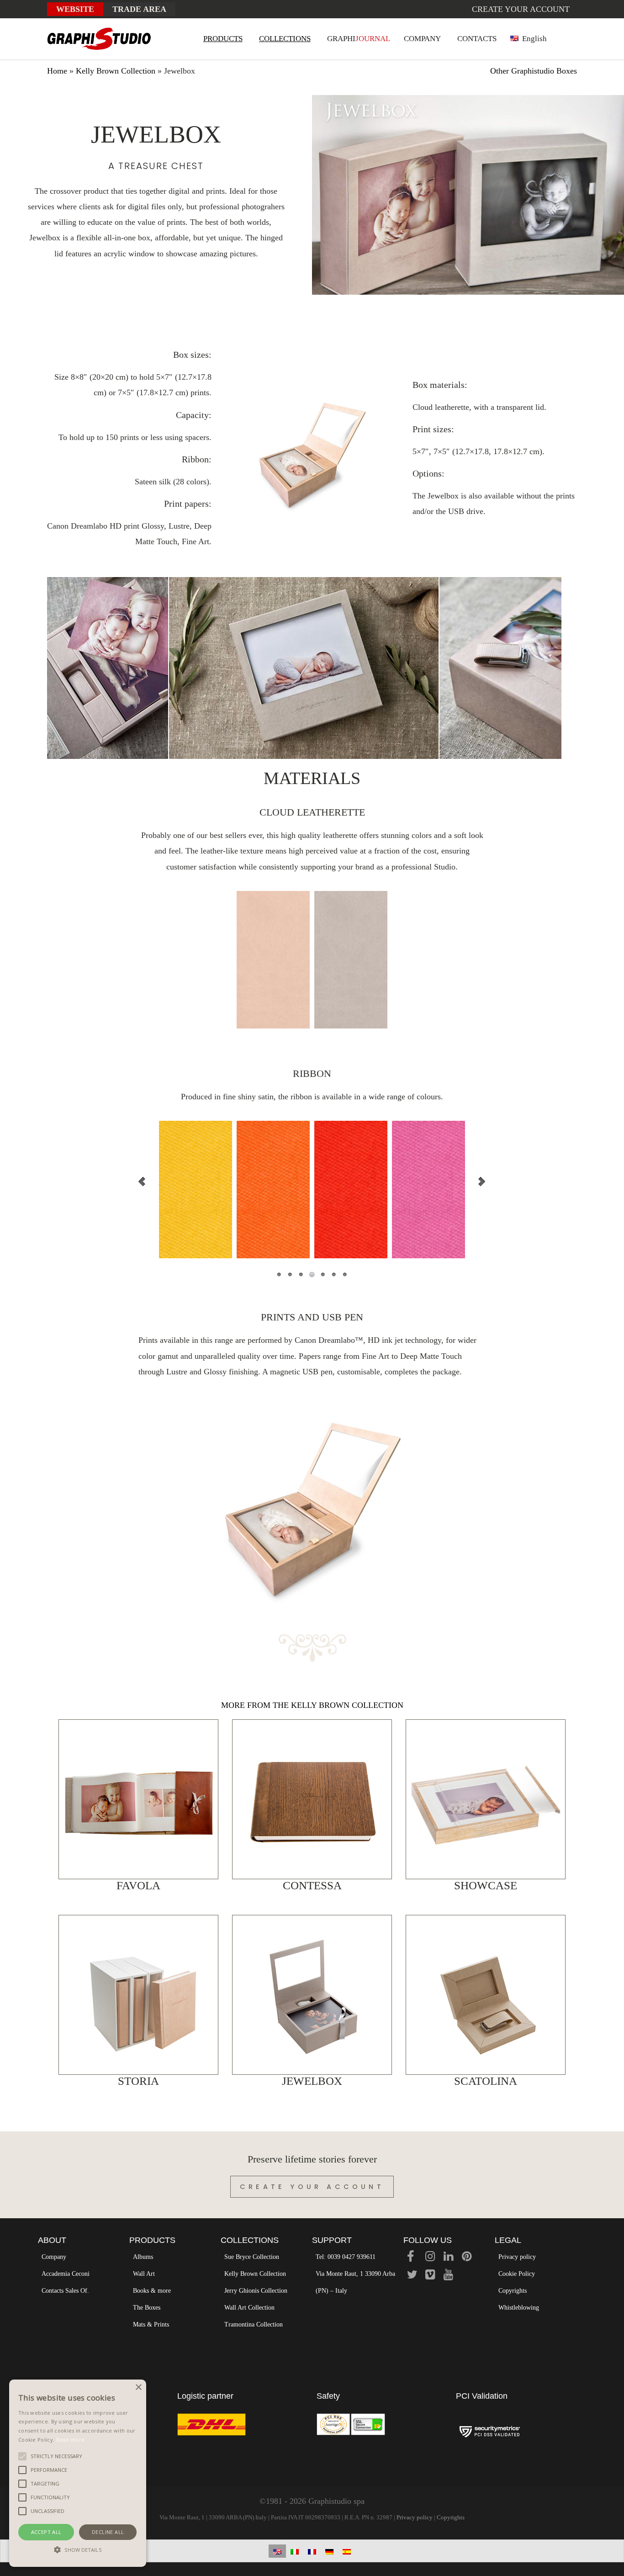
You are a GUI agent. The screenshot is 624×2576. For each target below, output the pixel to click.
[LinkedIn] (448, 2258)
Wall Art (144, 2274)
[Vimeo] (430, 2276)
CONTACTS (477, 39)
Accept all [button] (46, 2532)
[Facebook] (411, 2258)
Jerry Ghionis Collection (256, 2291)
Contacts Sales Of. (65, 2291)
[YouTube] (448, 2276)
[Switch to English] (277, 2551)
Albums (143, 2257)
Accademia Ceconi (66, 2274)
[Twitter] (412, 2276)
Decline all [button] (108, 2532)
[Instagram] (430, 2258)
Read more (71, 2440)
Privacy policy (517, 2257)
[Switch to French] (312, 2551)
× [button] (138, 2388)
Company (54, 2257)
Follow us (428, 2240)
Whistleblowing (519, 2308)
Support (332, 2240)
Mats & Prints (151, 2324)
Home (57, 71)
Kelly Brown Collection (116, 71)
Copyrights (513, 2291)
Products (152, 2240)
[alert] (78, 2473)
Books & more (152, 2291)
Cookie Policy (517, 2274)
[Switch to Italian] (295, 2551)
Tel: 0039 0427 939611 (346, 2257)
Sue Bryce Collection (252, 2257)
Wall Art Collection (249, 2308)
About (52, 2240)
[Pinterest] (467, 2258)
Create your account (521, 9)
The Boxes (147, 2308)
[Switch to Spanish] (347, 2551)
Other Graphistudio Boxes (534, 71)
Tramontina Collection (254, 2324)
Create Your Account (312, 2187)
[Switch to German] (329, 2551)
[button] (78, 2550)
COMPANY (422, 39)
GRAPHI (359, 39)
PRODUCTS (223, 39)
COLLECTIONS (285, 39)
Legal (508, 2240)
